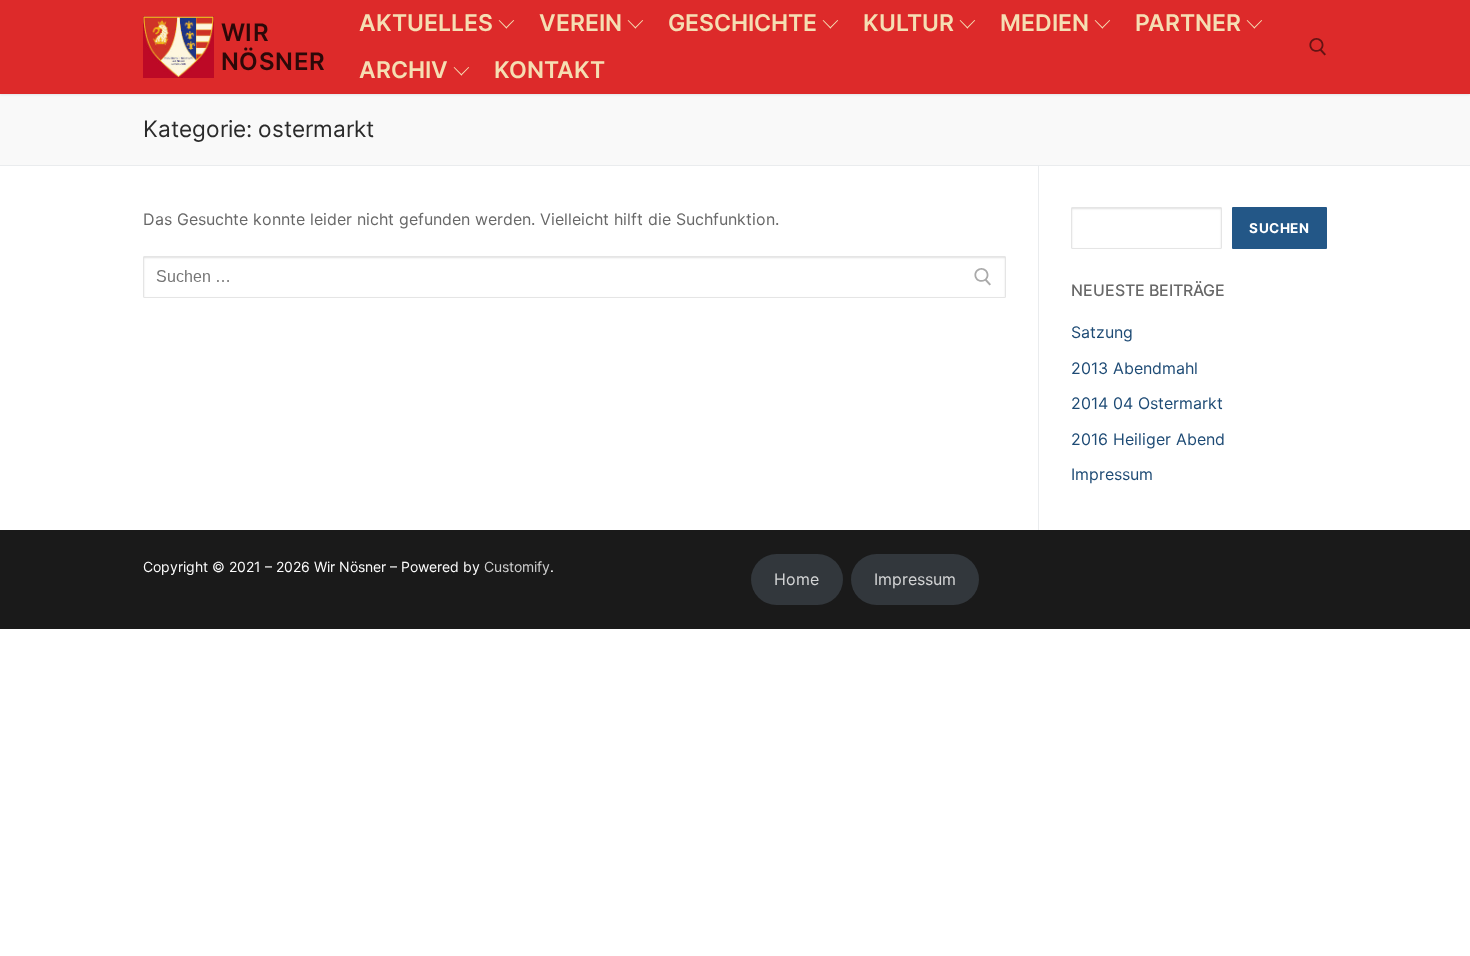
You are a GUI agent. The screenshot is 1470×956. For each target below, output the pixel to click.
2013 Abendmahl (1134, 368)
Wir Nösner (273, 47)
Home (796, 579)
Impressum (1112, 474)
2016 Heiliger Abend (1148, 439)
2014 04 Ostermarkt (1147, 403)
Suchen (1279, 228)
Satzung (1102, 332)
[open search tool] (1318, 47)
